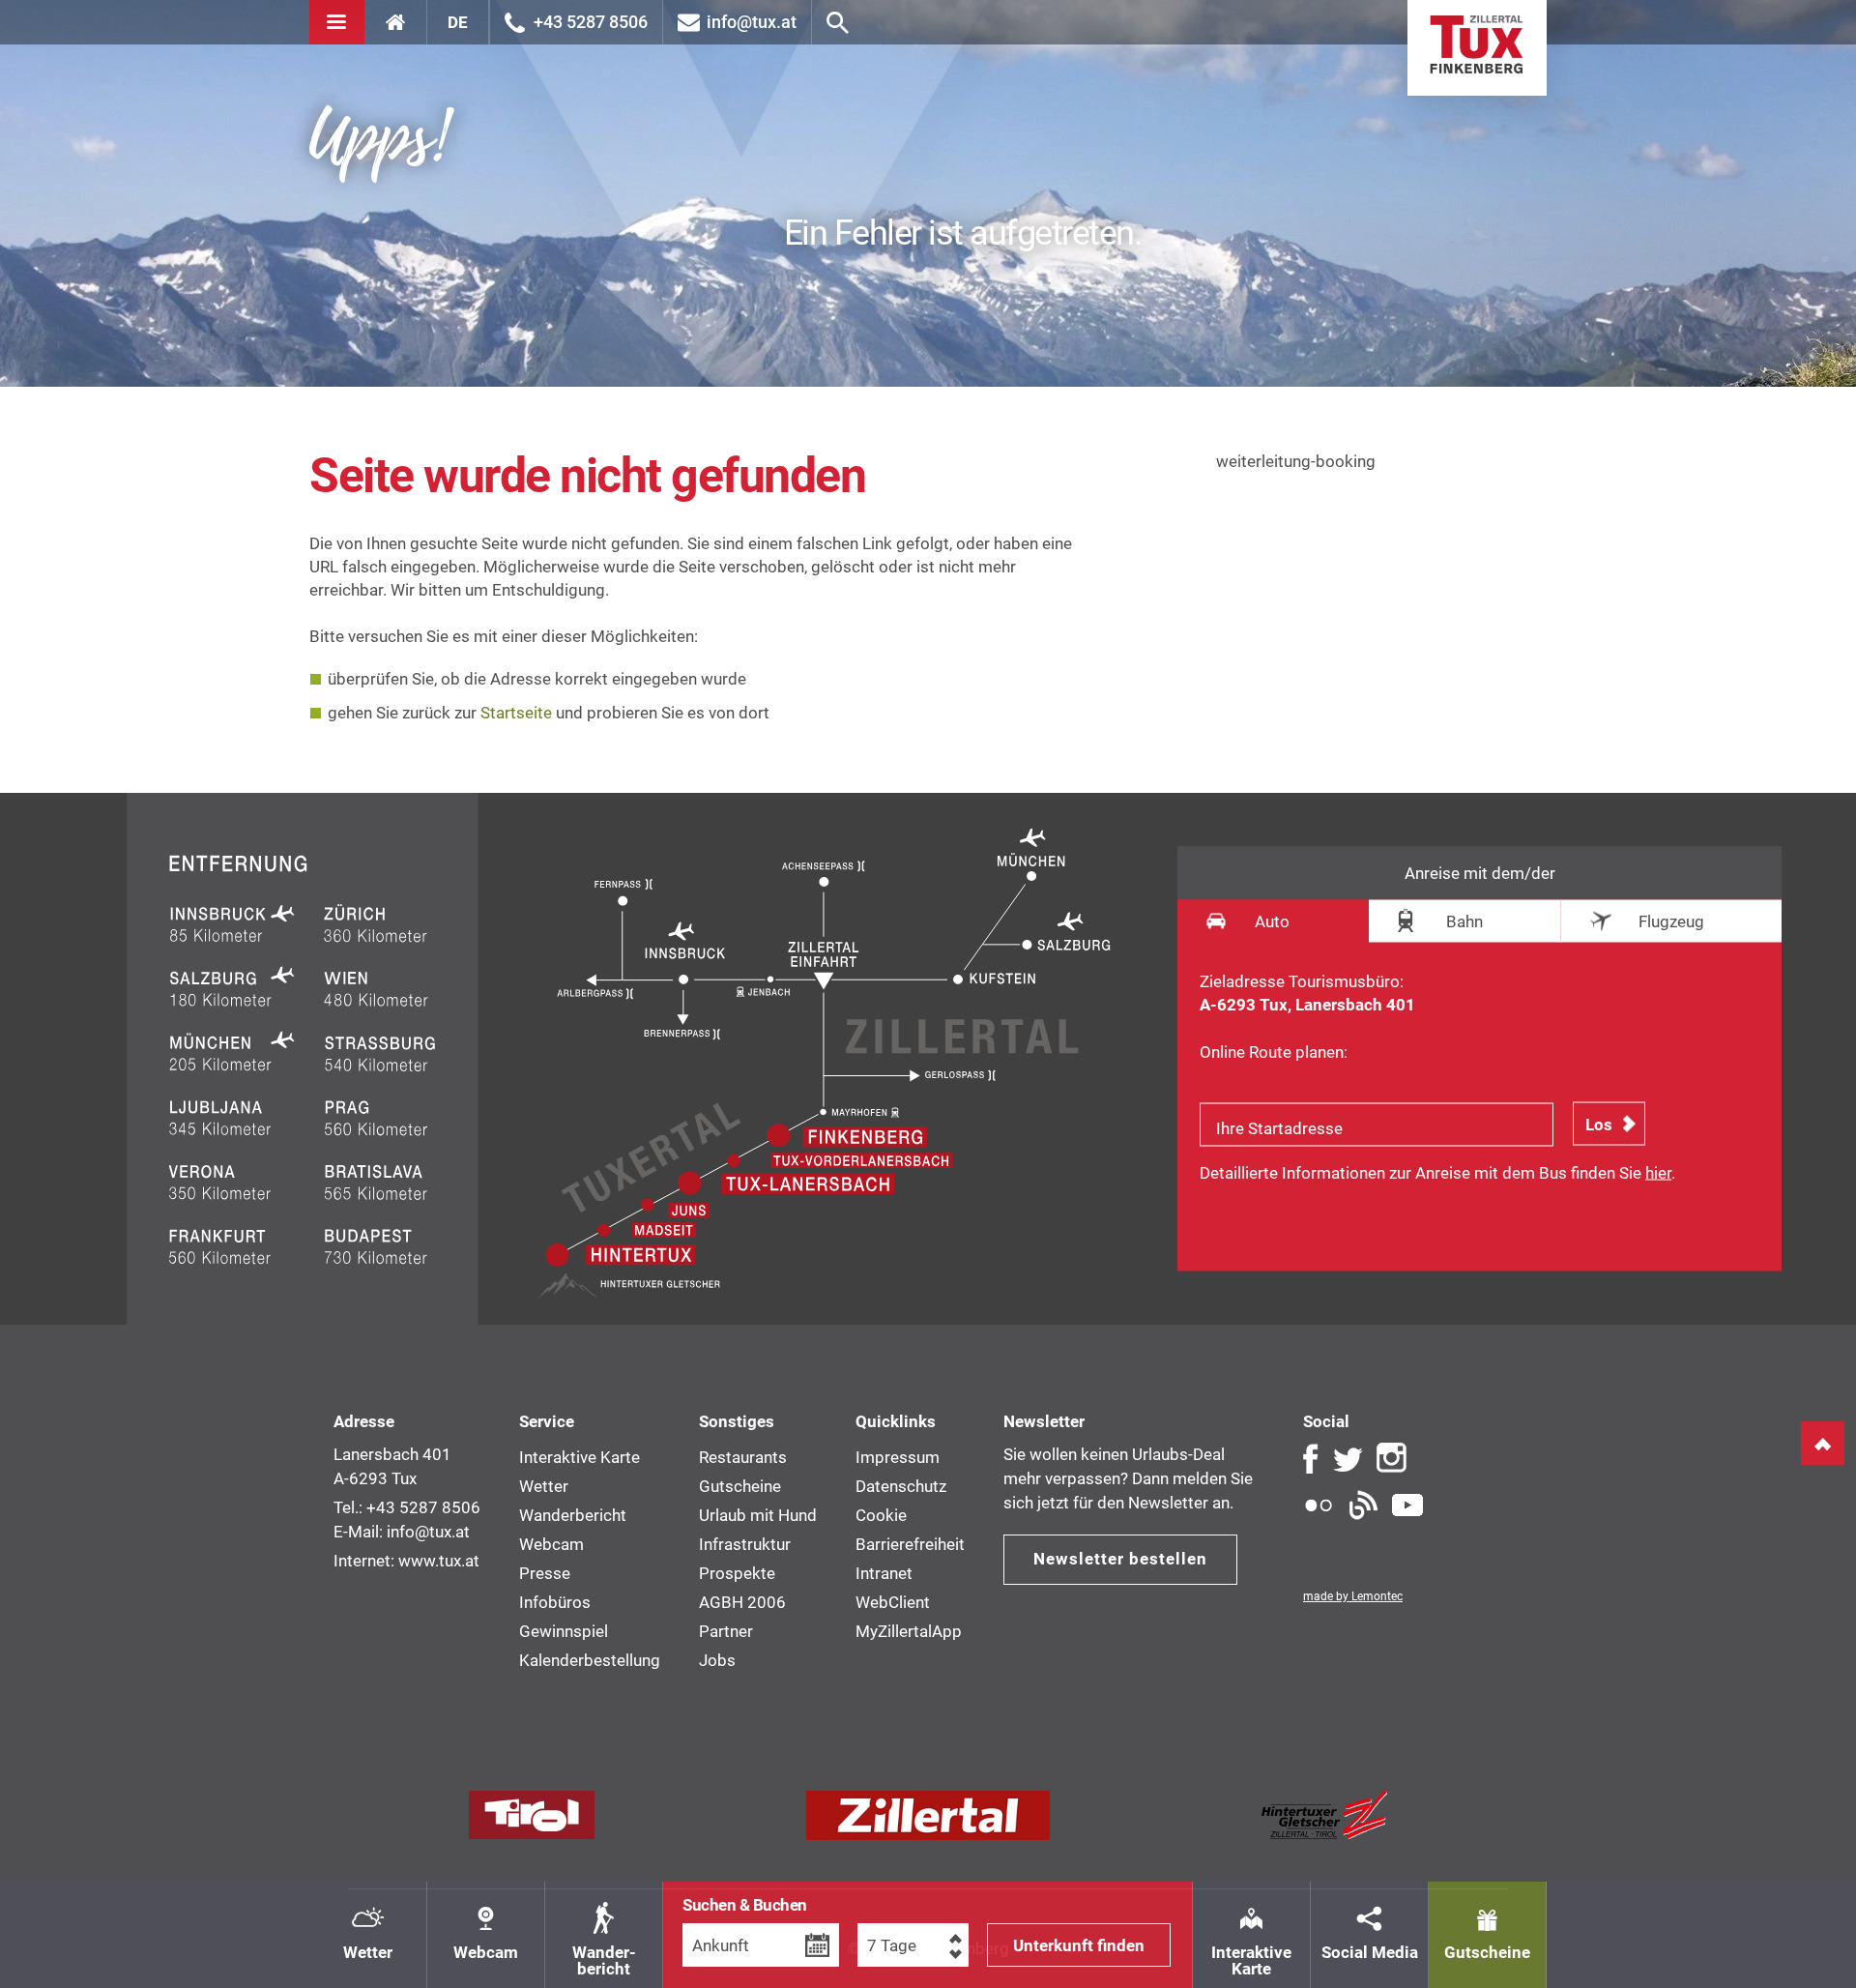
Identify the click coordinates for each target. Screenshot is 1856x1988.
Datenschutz (901, 1486)
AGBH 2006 (742, 1602)
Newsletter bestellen (1120, 1559)
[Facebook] (1311, 1458)
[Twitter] (1348, 1458)
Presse (545, 1573)
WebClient (893, 1602)
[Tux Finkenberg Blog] (1363, 1506)
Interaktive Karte (1251, 1960)
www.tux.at (439, 1561)
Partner (726, 1631)
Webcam (486, 1952)
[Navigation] (337, 22)
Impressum (898, 1457)
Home (1477, 48)
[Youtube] (1407, 1506)
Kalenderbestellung (590, 1660)
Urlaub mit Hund (758, 1515)
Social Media (1370, 1952)
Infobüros (555, 1602)
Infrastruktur (745, 1544)
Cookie (881, 1515)
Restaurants (743, 1457)
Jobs (717, 1660)
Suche (838, 22)
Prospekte (737, 1573)
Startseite (516, 713)
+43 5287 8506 (591, 22)
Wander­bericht (604, 1960)
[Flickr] (1319, 1506)
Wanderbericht (573, 1515)
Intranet (884, 1573)
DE (458, 22)
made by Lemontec (1353, 1596)
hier (1658, 1173)
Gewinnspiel (564, 1631)
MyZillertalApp (909, 1631)
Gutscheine (1487, 1952)
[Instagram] (1392, 1458)
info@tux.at (752, 22)
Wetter (368, 1952)
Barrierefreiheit (910, 1544)
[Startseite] (396, 22)
